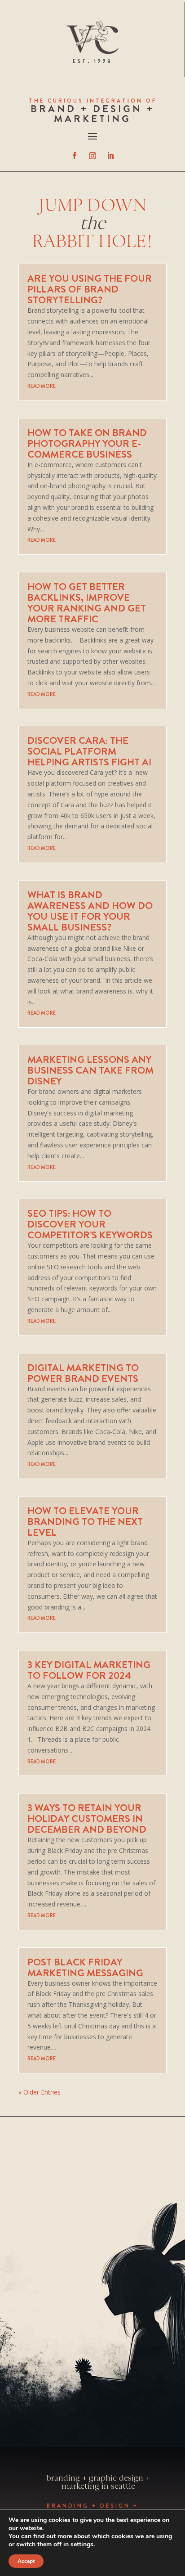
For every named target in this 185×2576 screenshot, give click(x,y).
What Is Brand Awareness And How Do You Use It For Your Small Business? (90, 911)
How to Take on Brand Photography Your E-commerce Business (87, 443)
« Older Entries (40, 2092)
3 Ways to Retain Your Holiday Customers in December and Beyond (87, 1818)
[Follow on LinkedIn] (110, 156)
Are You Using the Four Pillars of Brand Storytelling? (90, 289)
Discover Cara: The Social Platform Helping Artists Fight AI (89, 751)
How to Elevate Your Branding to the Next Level (85, 1522)
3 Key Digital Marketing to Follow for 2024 (89, 1670)
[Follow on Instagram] (92, 156)
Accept (26, 2561)
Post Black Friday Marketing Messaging (85, 1967)
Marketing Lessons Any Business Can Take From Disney (90, 1070)
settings (82, 2545)
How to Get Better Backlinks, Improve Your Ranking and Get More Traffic (87, 603)
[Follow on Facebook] (75, 156)
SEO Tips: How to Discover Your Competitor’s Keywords (90, 1224)
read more (42, 386)
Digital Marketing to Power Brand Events (83, 1373)
